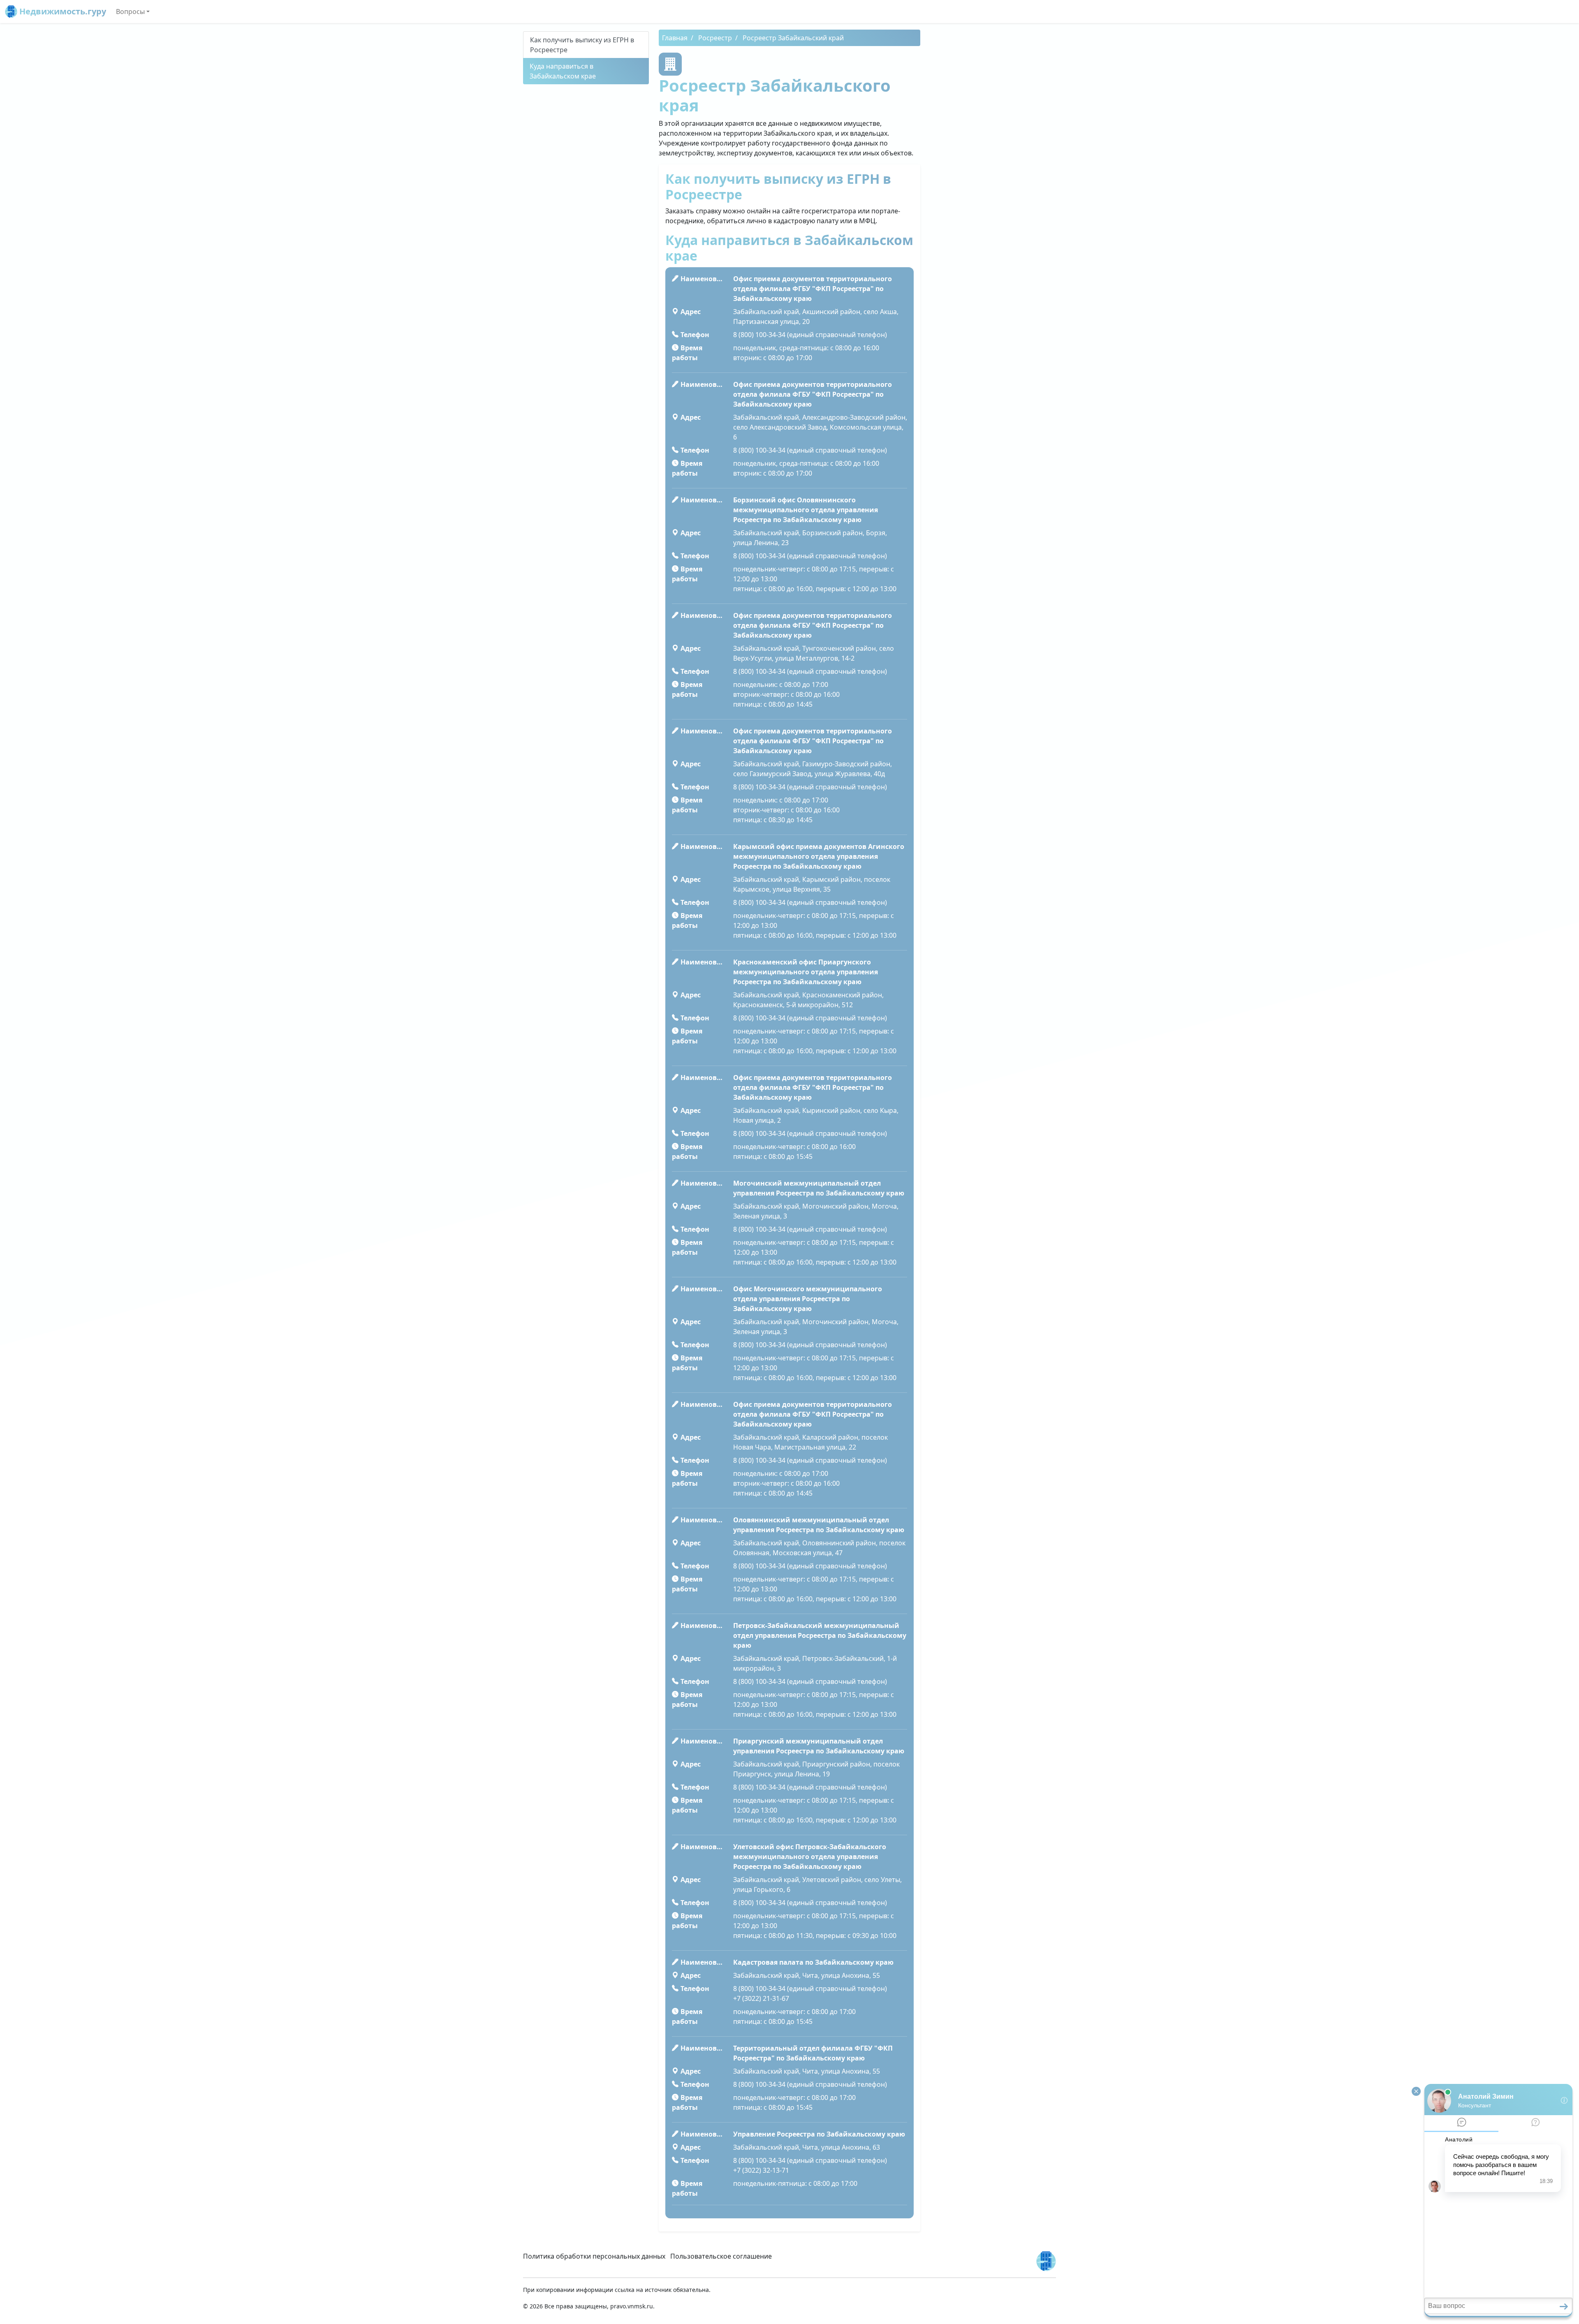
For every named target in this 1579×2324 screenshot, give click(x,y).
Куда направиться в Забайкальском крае (563, 71)
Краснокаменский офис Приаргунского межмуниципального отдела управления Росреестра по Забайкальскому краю (806, 972)
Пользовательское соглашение (721, 2256)
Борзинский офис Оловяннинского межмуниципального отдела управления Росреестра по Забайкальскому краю (806, 510)
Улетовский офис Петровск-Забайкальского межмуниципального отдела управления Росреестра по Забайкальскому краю (810, 1857)
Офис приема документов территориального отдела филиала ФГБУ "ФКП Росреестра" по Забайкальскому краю (813, 289)
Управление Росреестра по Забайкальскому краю (819, 2134)
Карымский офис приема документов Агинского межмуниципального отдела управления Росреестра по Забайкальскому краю (819, 856)
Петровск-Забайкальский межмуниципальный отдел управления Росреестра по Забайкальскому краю (820, 1635)
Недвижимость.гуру (62, 11)
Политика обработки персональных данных (594, 2256)
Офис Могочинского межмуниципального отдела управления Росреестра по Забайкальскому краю (808, 1299)
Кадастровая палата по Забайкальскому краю (813, 1962)
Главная (675, 38)
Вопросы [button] (130, 12)
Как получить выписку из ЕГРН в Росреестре (582, 45)
